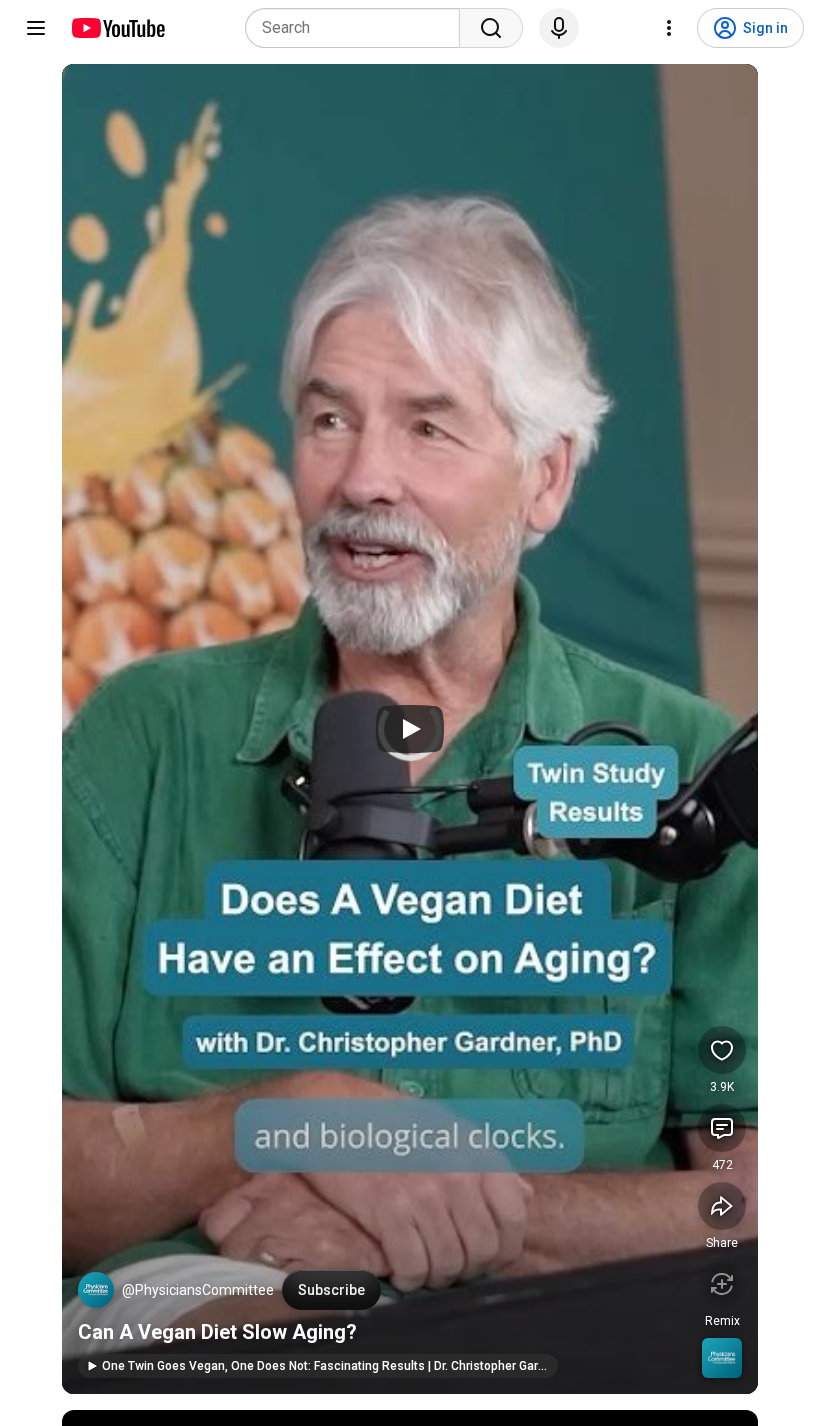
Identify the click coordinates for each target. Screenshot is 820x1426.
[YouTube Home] (117, 28)
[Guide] (36, 28)
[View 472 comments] (722, 1128)
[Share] (722, 1206)
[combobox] (358, 28)
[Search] (491, 28)
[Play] (410, 729)
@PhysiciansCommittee (198, 1290)
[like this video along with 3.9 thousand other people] (722, 1050)
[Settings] (669, 28)
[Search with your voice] (559, 28)
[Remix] (722, 1284)
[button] (96, 1290)
